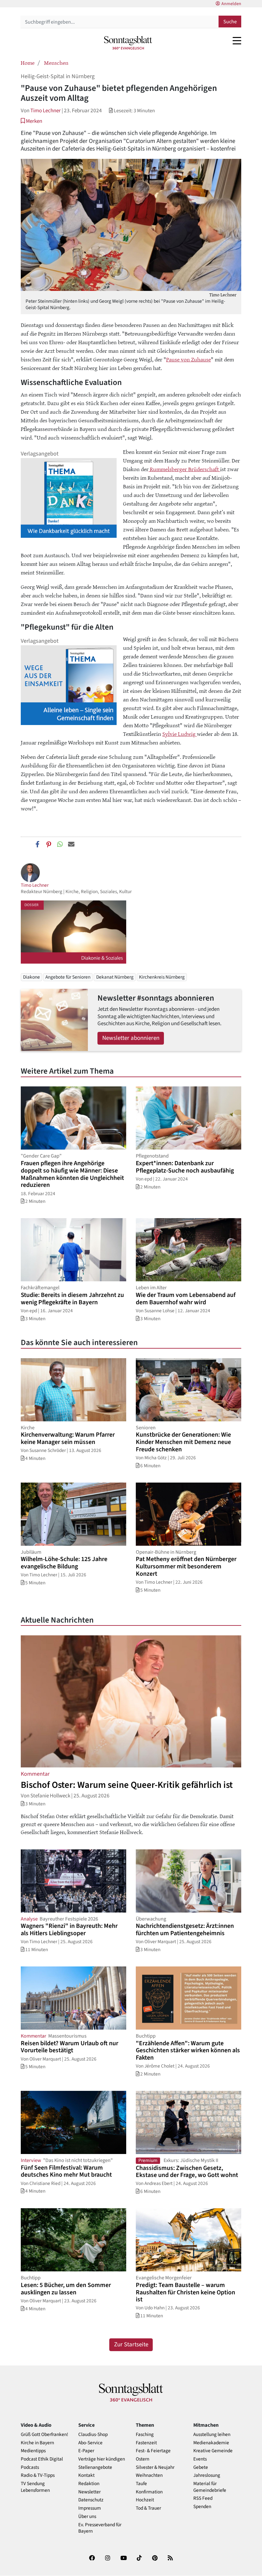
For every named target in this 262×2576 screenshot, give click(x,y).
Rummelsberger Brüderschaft (184, 469)
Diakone (31, 977)
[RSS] (170, 2559)
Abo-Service (90, 2443)
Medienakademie (211, 2443)
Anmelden (231, 4)
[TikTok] (139, 2559)
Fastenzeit (146, 2443)
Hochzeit (145, 2500)
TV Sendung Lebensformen (35, 2487)
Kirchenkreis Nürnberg (162, 977)
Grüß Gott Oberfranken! (44, 2435)
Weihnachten (149, 2475)
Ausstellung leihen (212, 2435)
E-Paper (86, 2451)
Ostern (143, 2459)
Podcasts (30, 2467)
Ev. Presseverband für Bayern (100, 2528)
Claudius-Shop (93, 2435)
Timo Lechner (46, 111)
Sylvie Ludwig (180, 734)
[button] (31, 121)
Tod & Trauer (148, 2508)
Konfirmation (149, 2492)
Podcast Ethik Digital (42, 2459)
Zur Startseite (131, 2345)
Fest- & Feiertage (153, 2451)
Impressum (90, 2508)
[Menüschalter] (237, 41)
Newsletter (89, 2492)
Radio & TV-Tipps (38, 2475)
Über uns (87, 2517)
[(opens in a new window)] (92, 2559)
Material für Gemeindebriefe (210, 2487)
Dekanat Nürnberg (115, 977)
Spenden (202, 2507)
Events (200, 2459)
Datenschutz (91, 2500)
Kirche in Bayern (37, 2443)
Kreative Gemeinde (213, 2451)
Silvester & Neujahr (155, 2467)
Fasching (145, 2435)
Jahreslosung (207, 2475)
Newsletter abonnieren (131, 1038)
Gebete (201, 2467)
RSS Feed (203, 2498)
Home (28, 63)
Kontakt (86, 2475)
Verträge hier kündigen (102, 2459)
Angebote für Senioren (68, 977)
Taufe (141, 2484)
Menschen (56, 63)
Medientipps (33, 2451)
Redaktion (89, 2484)
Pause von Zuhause (189, 359)
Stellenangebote (95, 2467)
